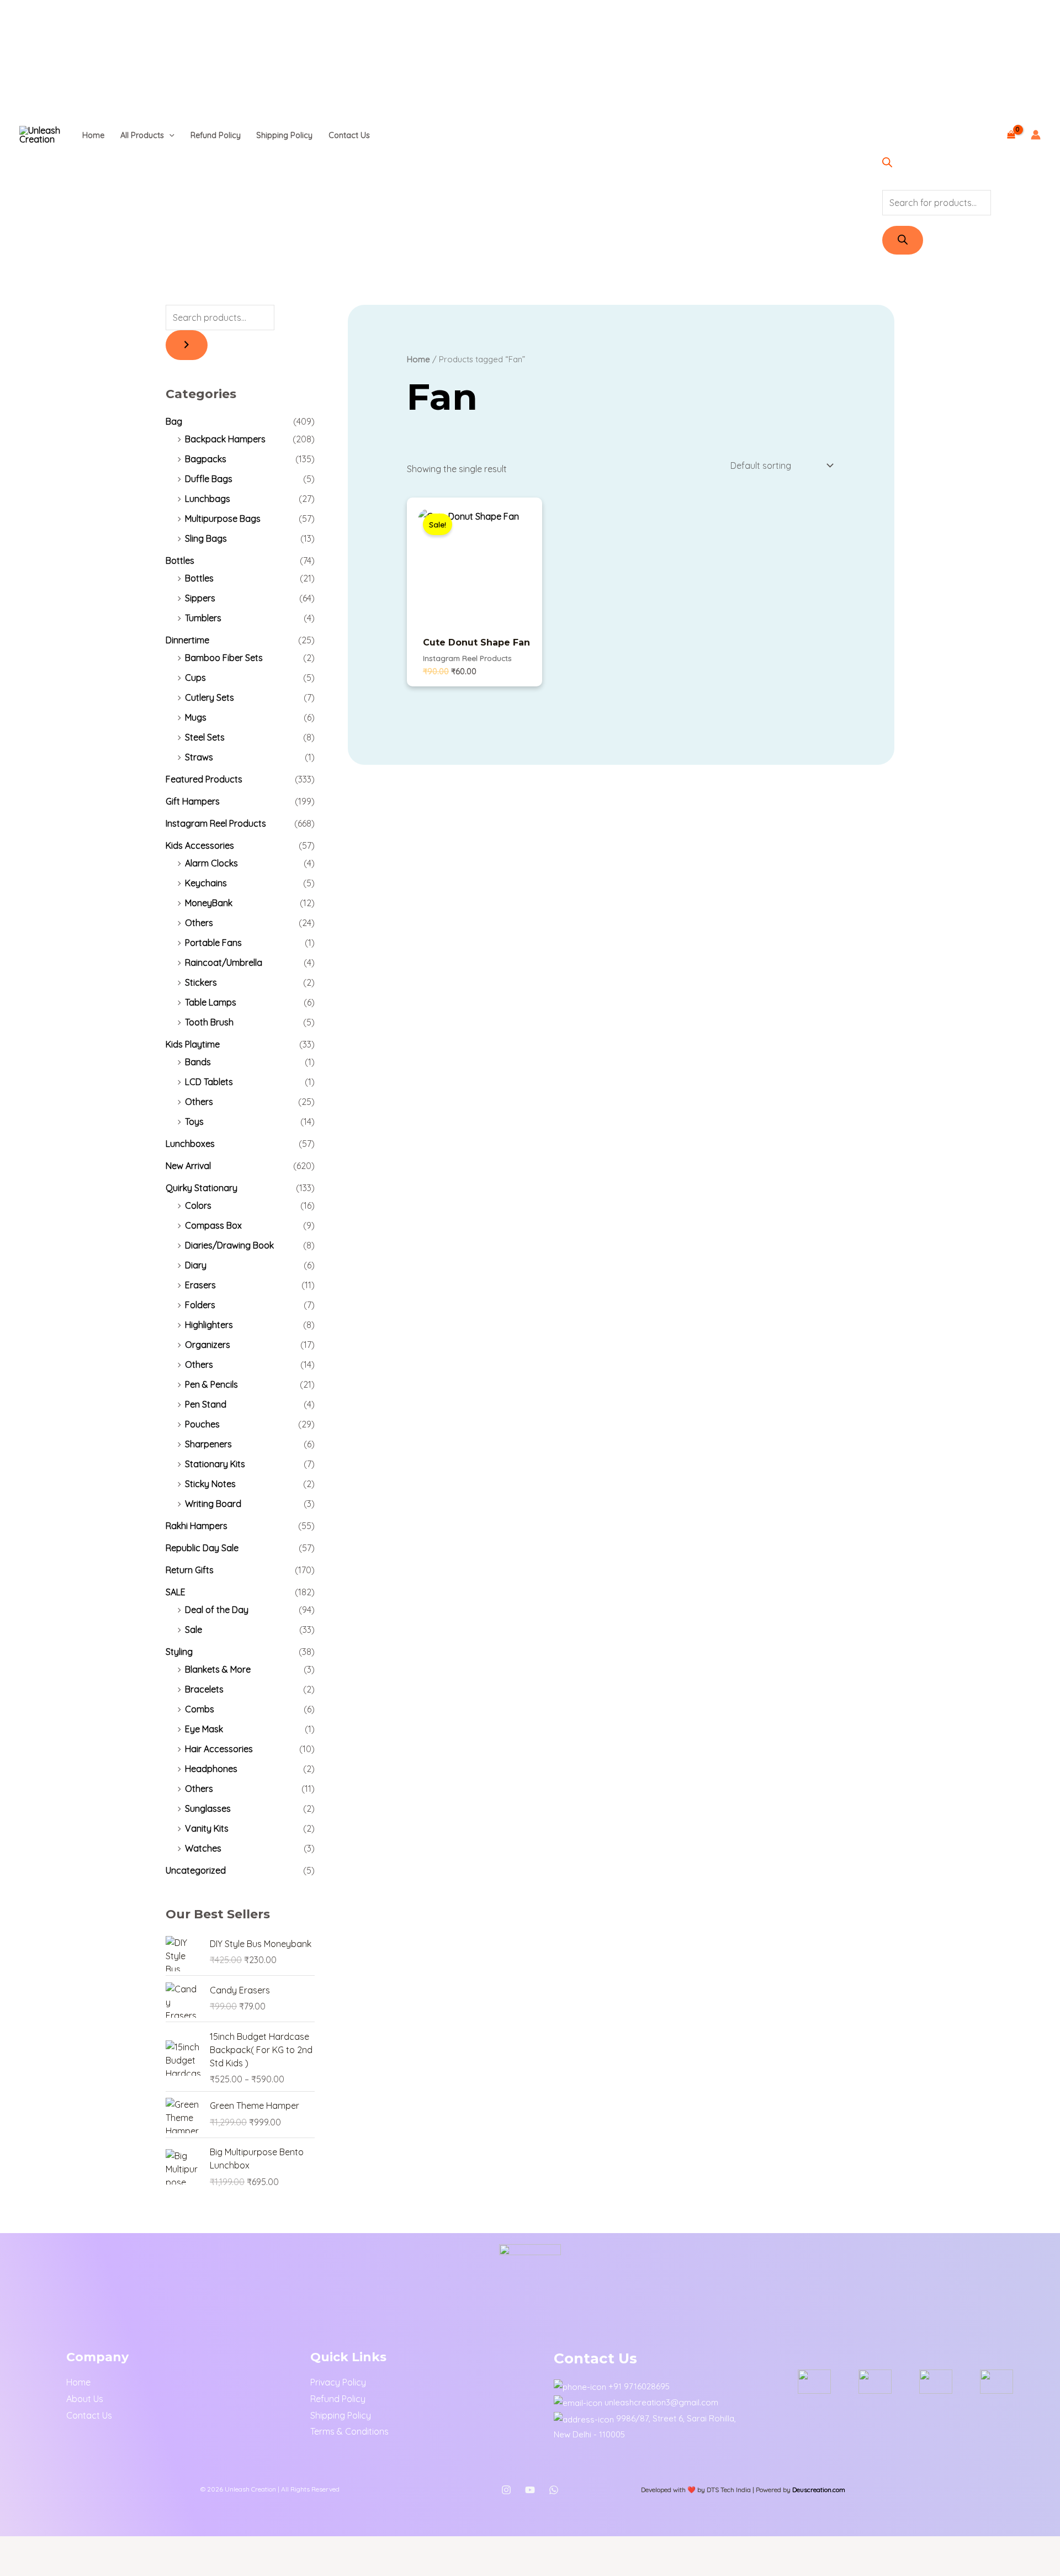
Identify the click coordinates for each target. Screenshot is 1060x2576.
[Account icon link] (1036, 135)
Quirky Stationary (202, 1188)
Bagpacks (206, 459)
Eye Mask (204, 1729)
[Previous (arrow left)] (15, 2567)
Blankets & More (218, 1669)
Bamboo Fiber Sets (224, 658)
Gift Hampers (193, 801)
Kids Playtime (193, 1044)
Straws (199, 757)
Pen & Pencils (211, 1384)
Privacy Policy (338, 2382)
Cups (195, 678)
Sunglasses (208, 1808)
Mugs (196, 717)
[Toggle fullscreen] (49, 2547)
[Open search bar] (887, 164)
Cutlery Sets (210, 697)
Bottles (180, 560)
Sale (194, 1630)
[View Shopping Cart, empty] (1011, 135)
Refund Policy (216, 135)
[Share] (82, 2547)
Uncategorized (196, 1870)
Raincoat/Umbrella (224, 962)
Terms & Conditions (349, 2431)
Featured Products (204, 779)
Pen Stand (206, 1404)
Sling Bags (206, 538)
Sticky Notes (210, 1484)
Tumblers (203, 618)
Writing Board (213, 1504)
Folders (200, 1305)
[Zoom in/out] (15, 2547)
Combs (200, 1709)
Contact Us (349, 135)
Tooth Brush (209, 1022)
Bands (198, 1062)
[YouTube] (530, 2490)
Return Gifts (190, 1570)
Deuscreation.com (819, 2490)
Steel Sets (205, 737)
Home (93, 135)
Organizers (208, 1345)
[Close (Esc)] (115, 2547)
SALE (176, 1592)
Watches (203, 1848)
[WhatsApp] (554, 2490)
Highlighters (209, 1325)
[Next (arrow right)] (49, 2567)
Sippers (200, 598)
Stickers (201, 982)
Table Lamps (211, 1002)
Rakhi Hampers (197, 1526)
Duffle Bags (209, 479)
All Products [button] (142, 135)
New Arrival (188, 1166)
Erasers (200, 1285)
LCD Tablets (209, 1082)
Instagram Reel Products (216, 823)
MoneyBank (209, 903)
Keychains (206, 883)
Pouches (202, 1424)
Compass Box (213, 1225)
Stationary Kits (215, 1464)
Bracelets (204, 1689)
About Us (85, 2399)
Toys (194, 1122)
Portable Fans (213, 943)
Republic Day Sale (202, 1548)
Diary (196, 1265)
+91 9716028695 (639, 2386)
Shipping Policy (284, 135)
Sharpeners (208, 1444)
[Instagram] (506, 2490)
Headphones (211, 1769)
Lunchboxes (190, 1144)
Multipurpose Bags (223, 519)
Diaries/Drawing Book (229, 1245)
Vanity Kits (207, 1828)
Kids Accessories (200, 845)
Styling (179, 1652)
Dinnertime (187, 640)
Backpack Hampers (225, 439)
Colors (198, 1205)
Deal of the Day (217, 1610)
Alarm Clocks (211, 863)
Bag (174, 421)
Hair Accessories (219, 1749)
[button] (169, 135)
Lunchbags (208, 499)
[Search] (903, 240)
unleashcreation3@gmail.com (661, 2402)
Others (199, 923)
